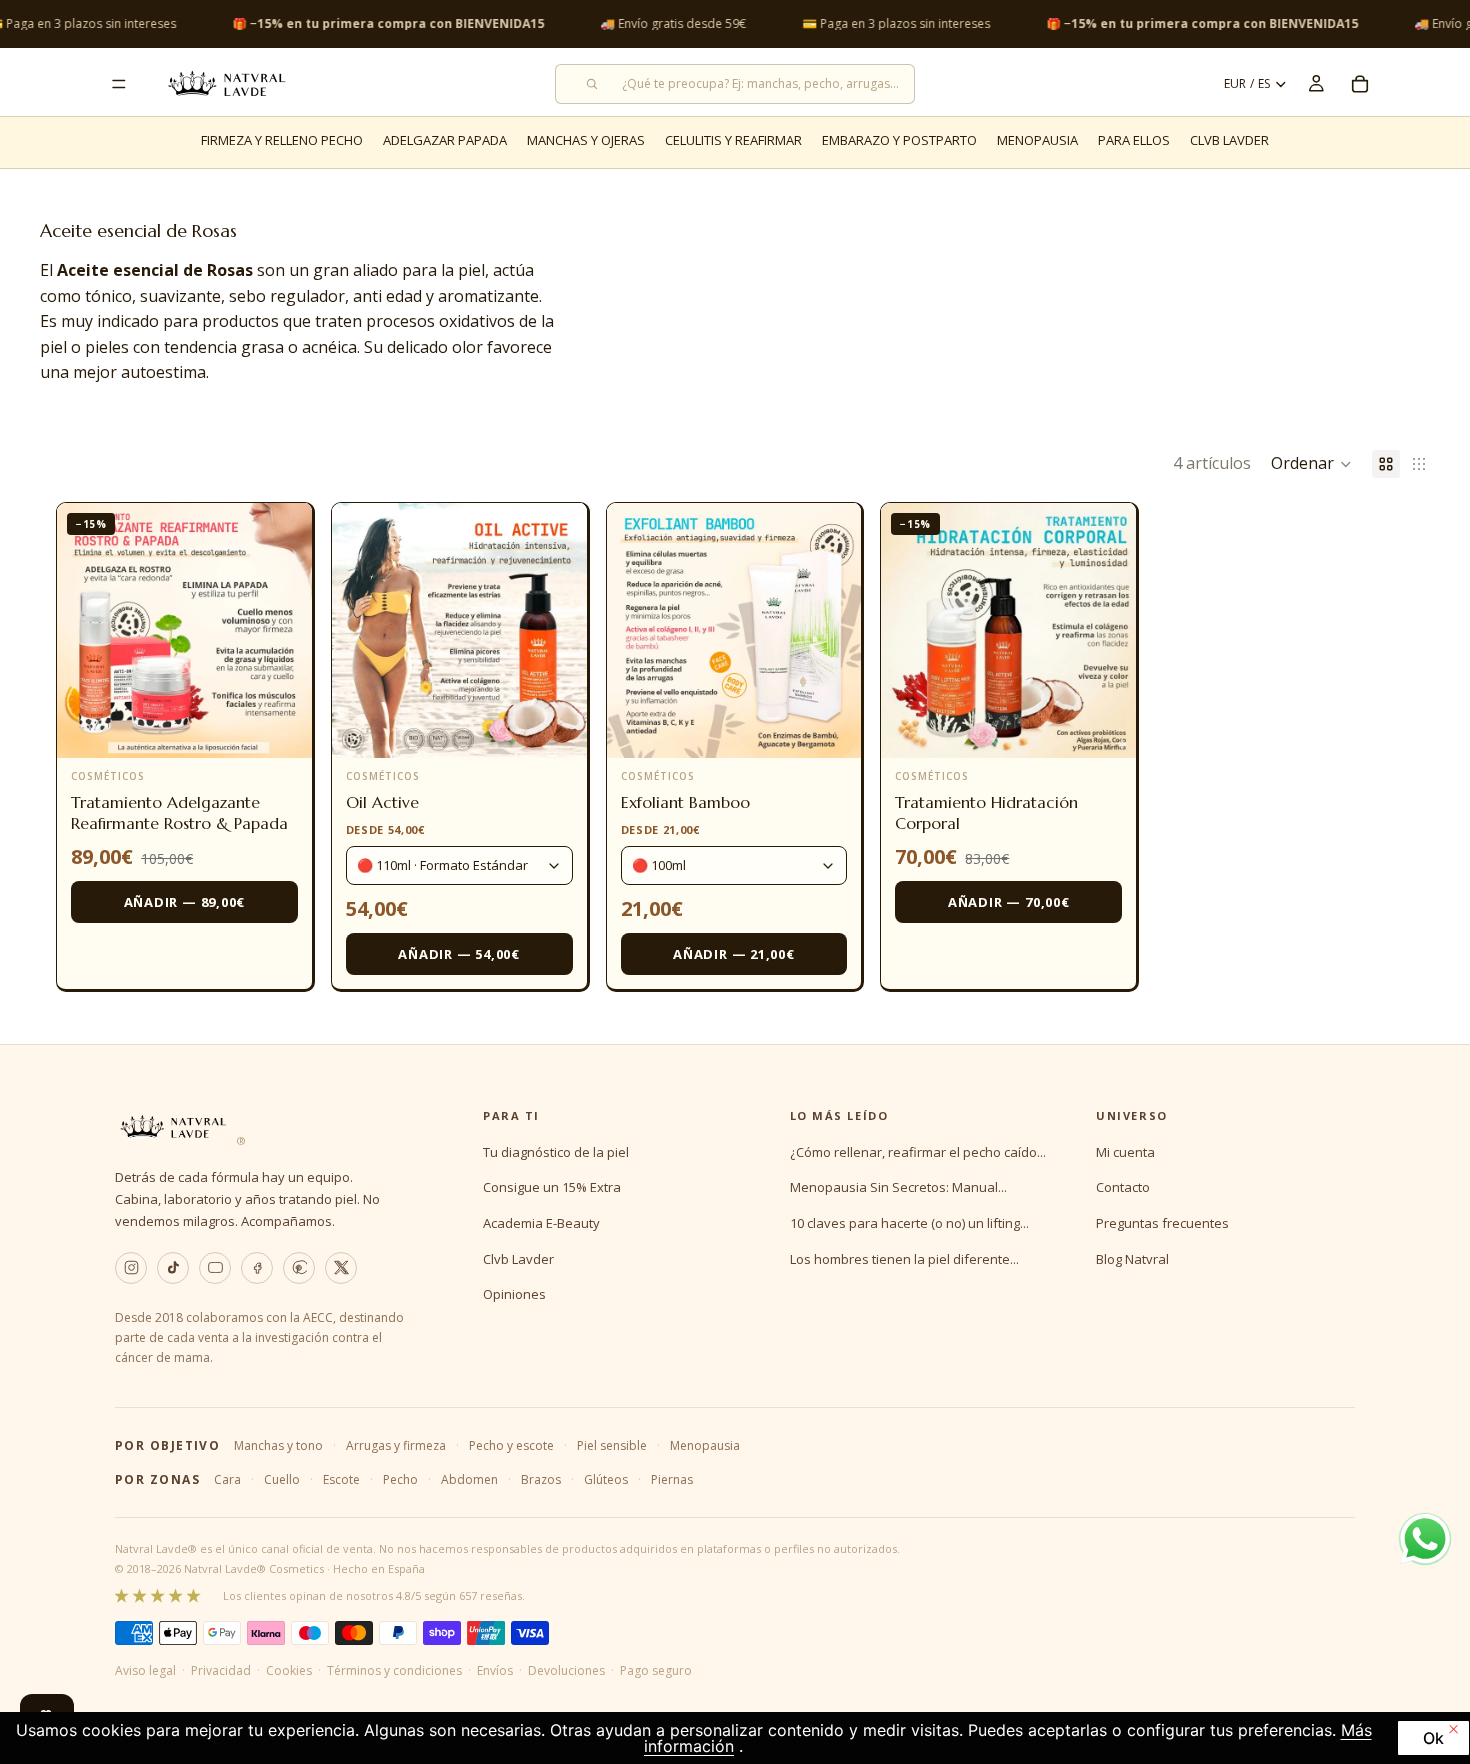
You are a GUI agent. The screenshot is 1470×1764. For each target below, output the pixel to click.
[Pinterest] (299, 1268)
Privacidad (221, 1670)
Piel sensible (612, 1445)
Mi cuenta (1125, 1152)
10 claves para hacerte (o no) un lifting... (909, 1223)
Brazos (541, 1479)
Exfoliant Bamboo (685, 802)
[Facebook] (257, 1268)
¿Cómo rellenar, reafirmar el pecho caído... (918, 1152)
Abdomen (469, 1479)
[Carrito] (1360, 84)
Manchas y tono (278, 1445)
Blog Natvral (1132, 1259)
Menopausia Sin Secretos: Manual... (898, 1187)
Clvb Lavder (518, 1259)
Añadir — (185, 902)
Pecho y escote (511, 1445)
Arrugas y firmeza (396, 1445)
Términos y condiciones (394, 1670)
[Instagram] (131, 1268)
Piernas (672, 1479)
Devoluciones (566, 1670)
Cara (227, 1479)
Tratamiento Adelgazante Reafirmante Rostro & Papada (179, 812)
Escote (341, 1479)
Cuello (282, 1479)
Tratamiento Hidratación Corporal (986, 812)
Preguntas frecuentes (1162, 1223)
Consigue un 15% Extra (552, 1187)
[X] (341, 1268)
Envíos (495, 1670)
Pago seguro (656, 1670)
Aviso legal (145, 1670)
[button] (1311, 464)
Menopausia (705, 1445)
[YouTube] (215, 1268)
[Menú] (119, 84)
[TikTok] (173, 1268)
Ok (1433, 1738)
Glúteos (606, 1479)
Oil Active (382, 802)
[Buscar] (735, 84)
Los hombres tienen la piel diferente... (904, 1259)
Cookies (289, 1670)
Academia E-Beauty (541, 1223)
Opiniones (514, 1294)
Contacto (1123, 1187)
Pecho (400, 1479)
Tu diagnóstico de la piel (556, 1152)
